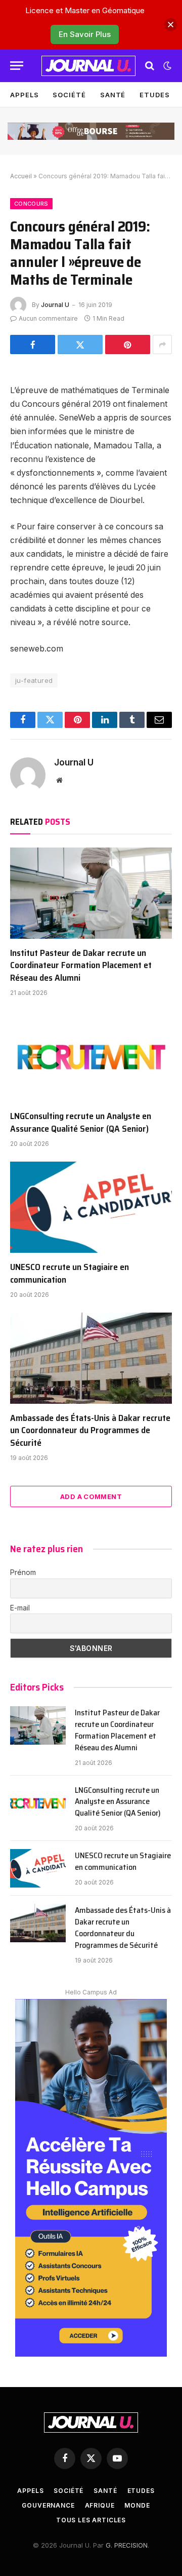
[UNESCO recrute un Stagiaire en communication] (91, 1207)
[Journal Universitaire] (88, 66)
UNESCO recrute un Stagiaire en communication (70, 1273)
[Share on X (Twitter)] (80, 344)
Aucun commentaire (48, 318)
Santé (113, 95)
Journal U (55, 305)
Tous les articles (91, 2520)
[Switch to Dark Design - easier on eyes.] (166, 66)
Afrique (100, 2505)
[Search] (150, 66)
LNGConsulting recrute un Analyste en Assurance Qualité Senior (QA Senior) (81, 1122)
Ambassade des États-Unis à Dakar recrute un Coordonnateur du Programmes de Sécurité (90, 1430)
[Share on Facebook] (33, 344)
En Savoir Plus (85, 34)
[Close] (171, 25)
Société (69, 95)
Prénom (23, 1572)
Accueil (21, 176)
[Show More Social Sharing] (162, 344)
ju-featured (34, 680)
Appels (24, 95)
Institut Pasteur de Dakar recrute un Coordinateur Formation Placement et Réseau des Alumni (81, 965)
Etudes (154, 95)
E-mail (20, 1608)
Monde (137, 2505)
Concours (31, 204)
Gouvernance (48, 2505)
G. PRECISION (127, 2545)
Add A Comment (91, 1496)
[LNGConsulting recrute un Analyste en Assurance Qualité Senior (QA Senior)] (91, 1056)
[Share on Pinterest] (128, 344)
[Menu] (17, 66)
